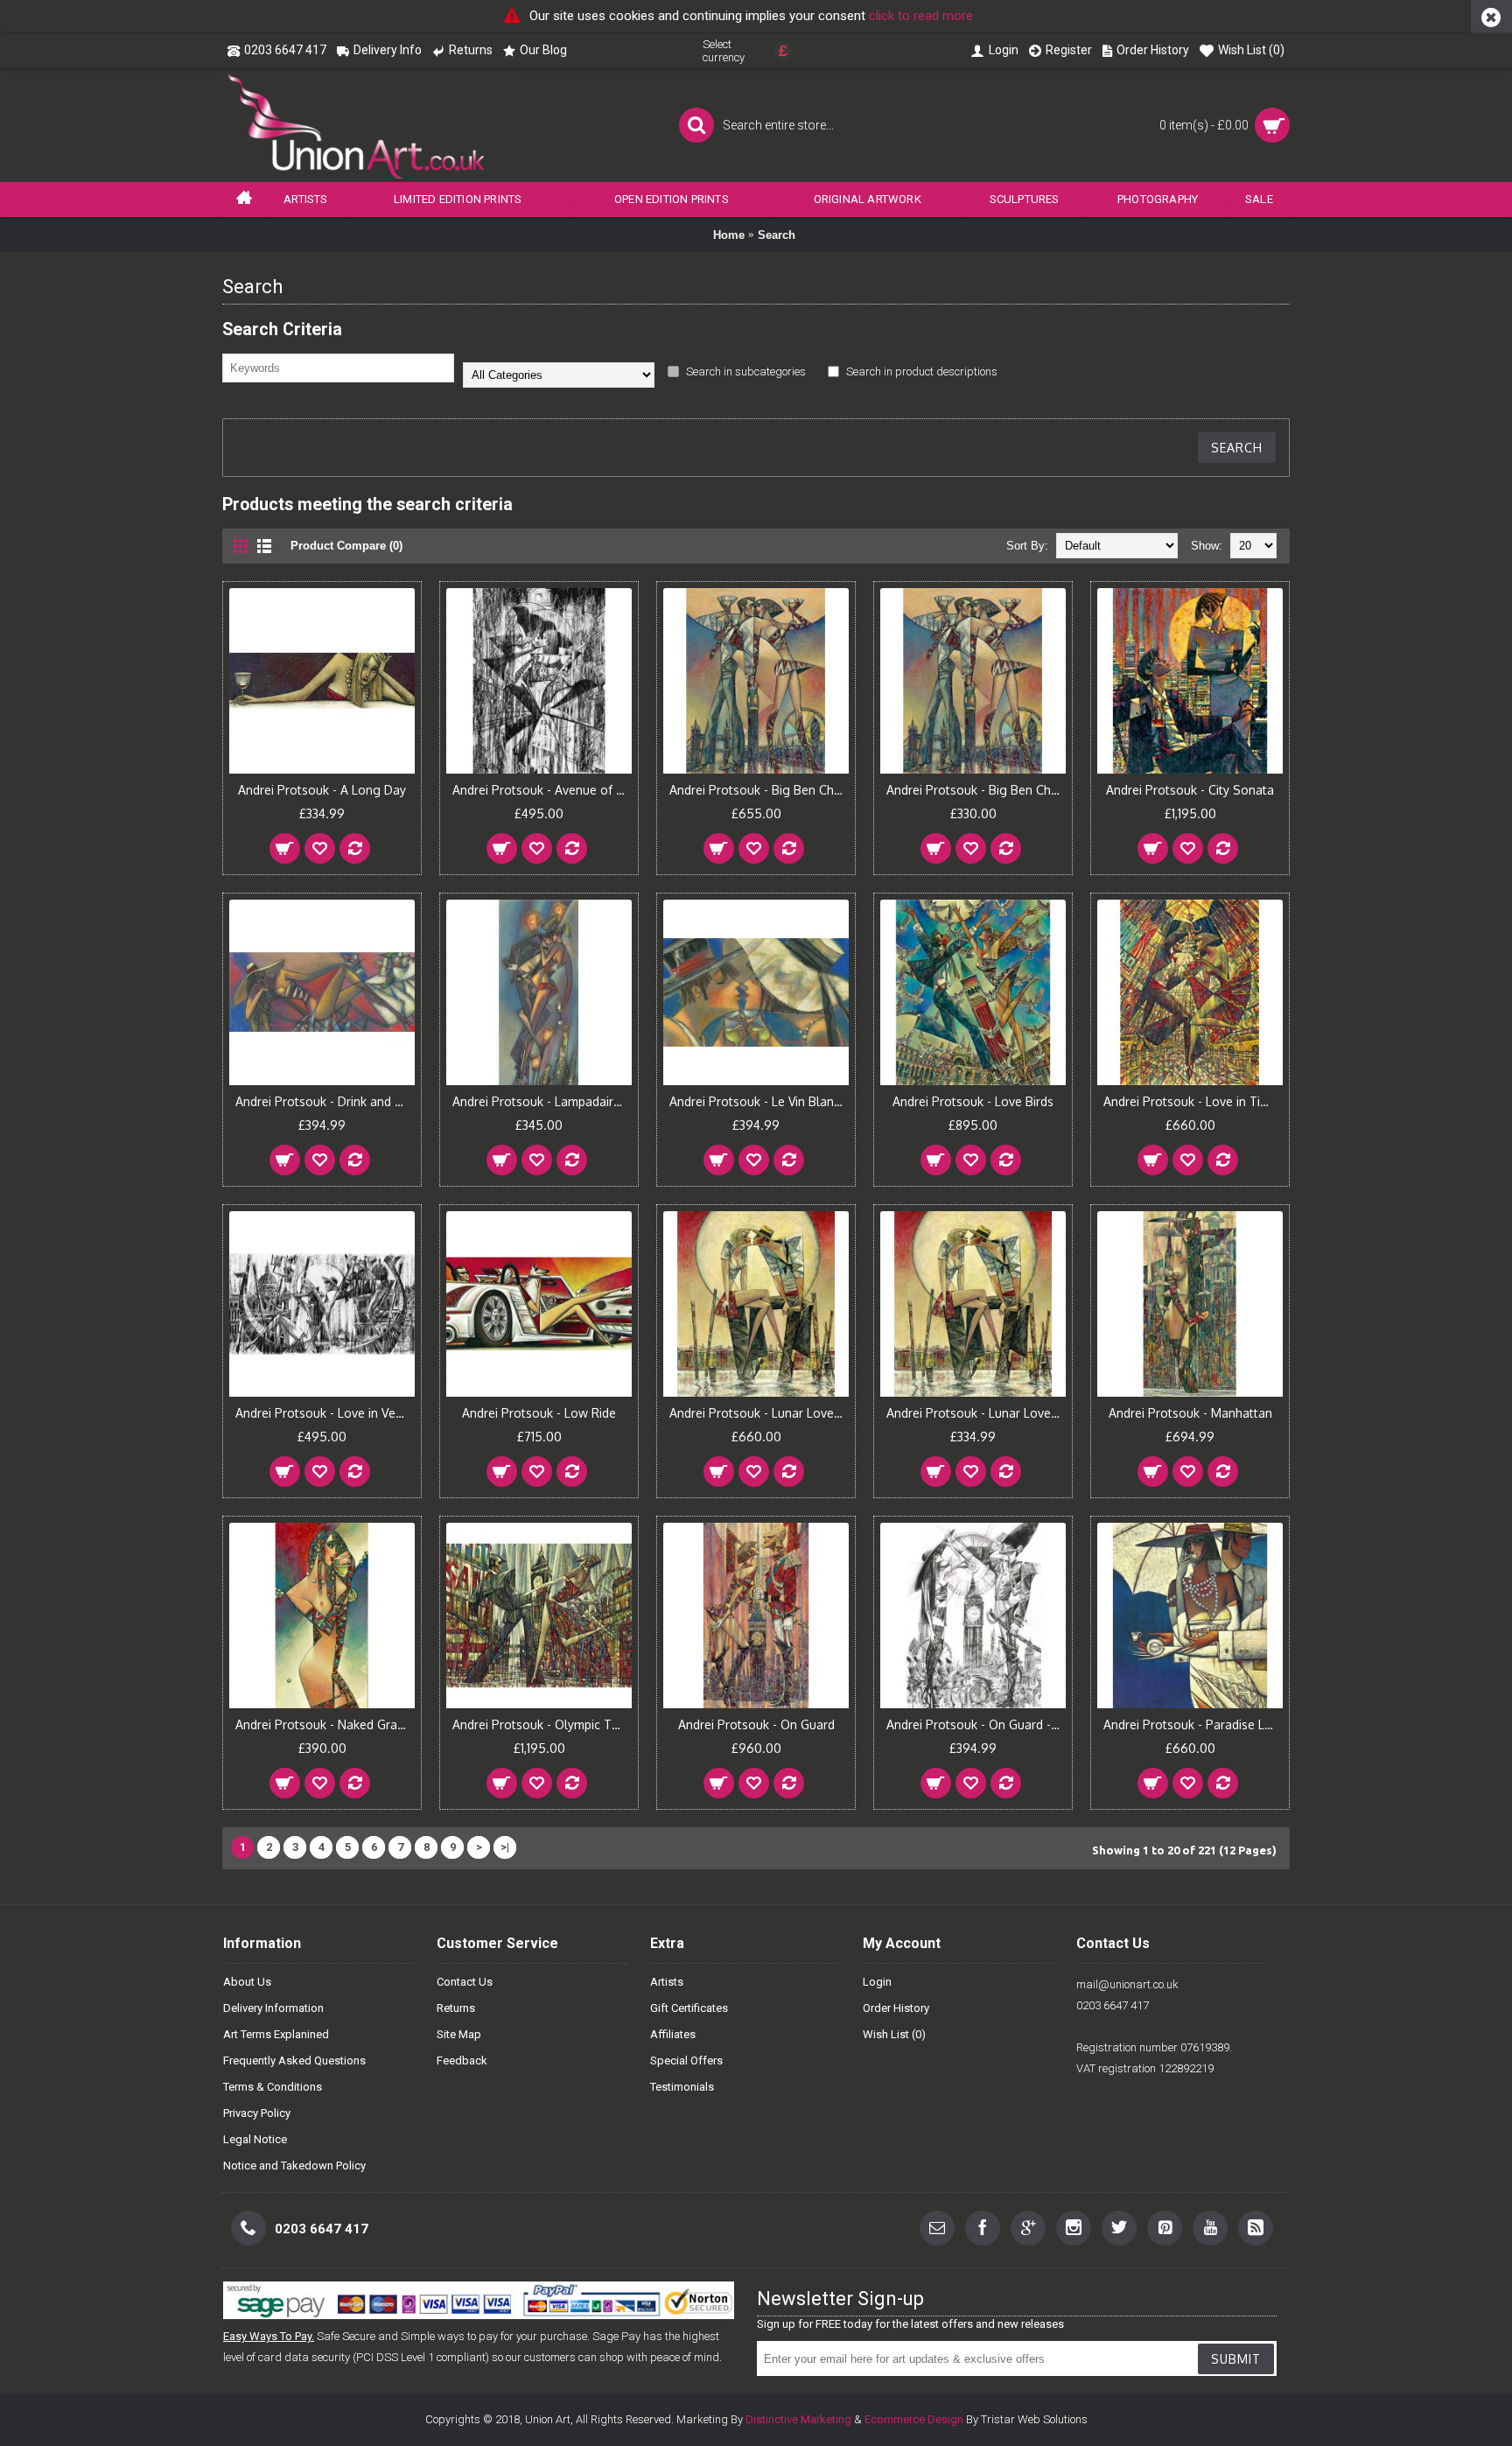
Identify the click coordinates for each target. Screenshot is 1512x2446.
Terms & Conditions (273, 2087)
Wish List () (894, 2034)
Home (729, 235)
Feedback (462, 2061)
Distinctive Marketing (798, 2419)
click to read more (921, 16)
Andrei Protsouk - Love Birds (973, 1101)
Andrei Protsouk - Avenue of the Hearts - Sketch (542, 790)
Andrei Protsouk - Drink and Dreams (325, 1101)
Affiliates (673, 2034)
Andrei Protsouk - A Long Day (322, 790)
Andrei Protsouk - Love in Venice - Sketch (325, 1413)
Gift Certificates (689, 2008)
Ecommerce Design (914, 2419)
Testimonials (682, 2087)
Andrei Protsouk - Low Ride (539, 1413)
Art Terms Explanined (276, 2034)
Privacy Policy (257, 2113)
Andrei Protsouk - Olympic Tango (542, 1724)
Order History (896, 2008)
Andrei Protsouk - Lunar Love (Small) (976, 1413)
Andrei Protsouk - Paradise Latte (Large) (1193, 1724)
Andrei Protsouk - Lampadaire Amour (542, 1101)
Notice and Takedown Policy (294, 2166)
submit (1236, 2359)
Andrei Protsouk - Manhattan (1190, 1413)
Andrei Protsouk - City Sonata (1190, 790)
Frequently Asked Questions (294, 2061)
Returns (456, 2008)
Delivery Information (273, 2008)
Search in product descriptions (920, 371)
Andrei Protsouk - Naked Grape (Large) (325, 1724)
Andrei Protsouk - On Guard (756, 1724)
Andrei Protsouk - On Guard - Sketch (976, 1724)
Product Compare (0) (346, 546)
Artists (667, 1982)
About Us (247, 1982)
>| (505, 1847)
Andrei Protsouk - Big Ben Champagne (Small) (976, 790)
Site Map (459, 2034)
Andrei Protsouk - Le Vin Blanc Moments (759, 1101)
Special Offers (686, 2061)
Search (777, 235)
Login (877, 1982)
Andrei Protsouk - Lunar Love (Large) (759, 1413)
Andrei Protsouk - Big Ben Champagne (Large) (759, 790)
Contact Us (465, 1982)
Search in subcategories (745, 371)
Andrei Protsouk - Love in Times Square (1193, 1101)
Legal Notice (255, 2139)
